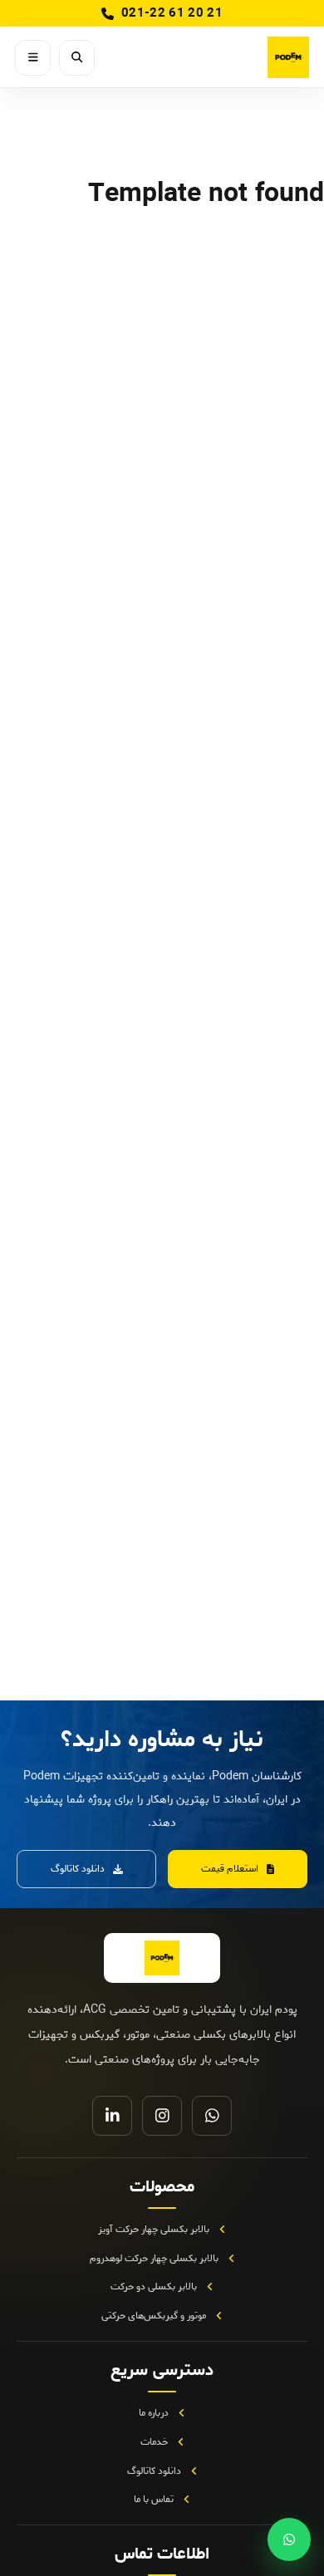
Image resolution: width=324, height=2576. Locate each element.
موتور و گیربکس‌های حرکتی (154, 2316)
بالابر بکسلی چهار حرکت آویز (154, 2229)
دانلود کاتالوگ (78, 1869)
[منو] (33, 58)
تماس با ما (154, 2499)
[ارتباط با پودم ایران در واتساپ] (289, 2539)
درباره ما (154, 2413)
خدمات (154, 2442)
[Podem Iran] (249, 57)
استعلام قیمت (230, 1869)
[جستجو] (77, 58)
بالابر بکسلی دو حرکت (154, 2287)
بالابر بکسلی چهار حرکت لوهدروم (154, 2258)
